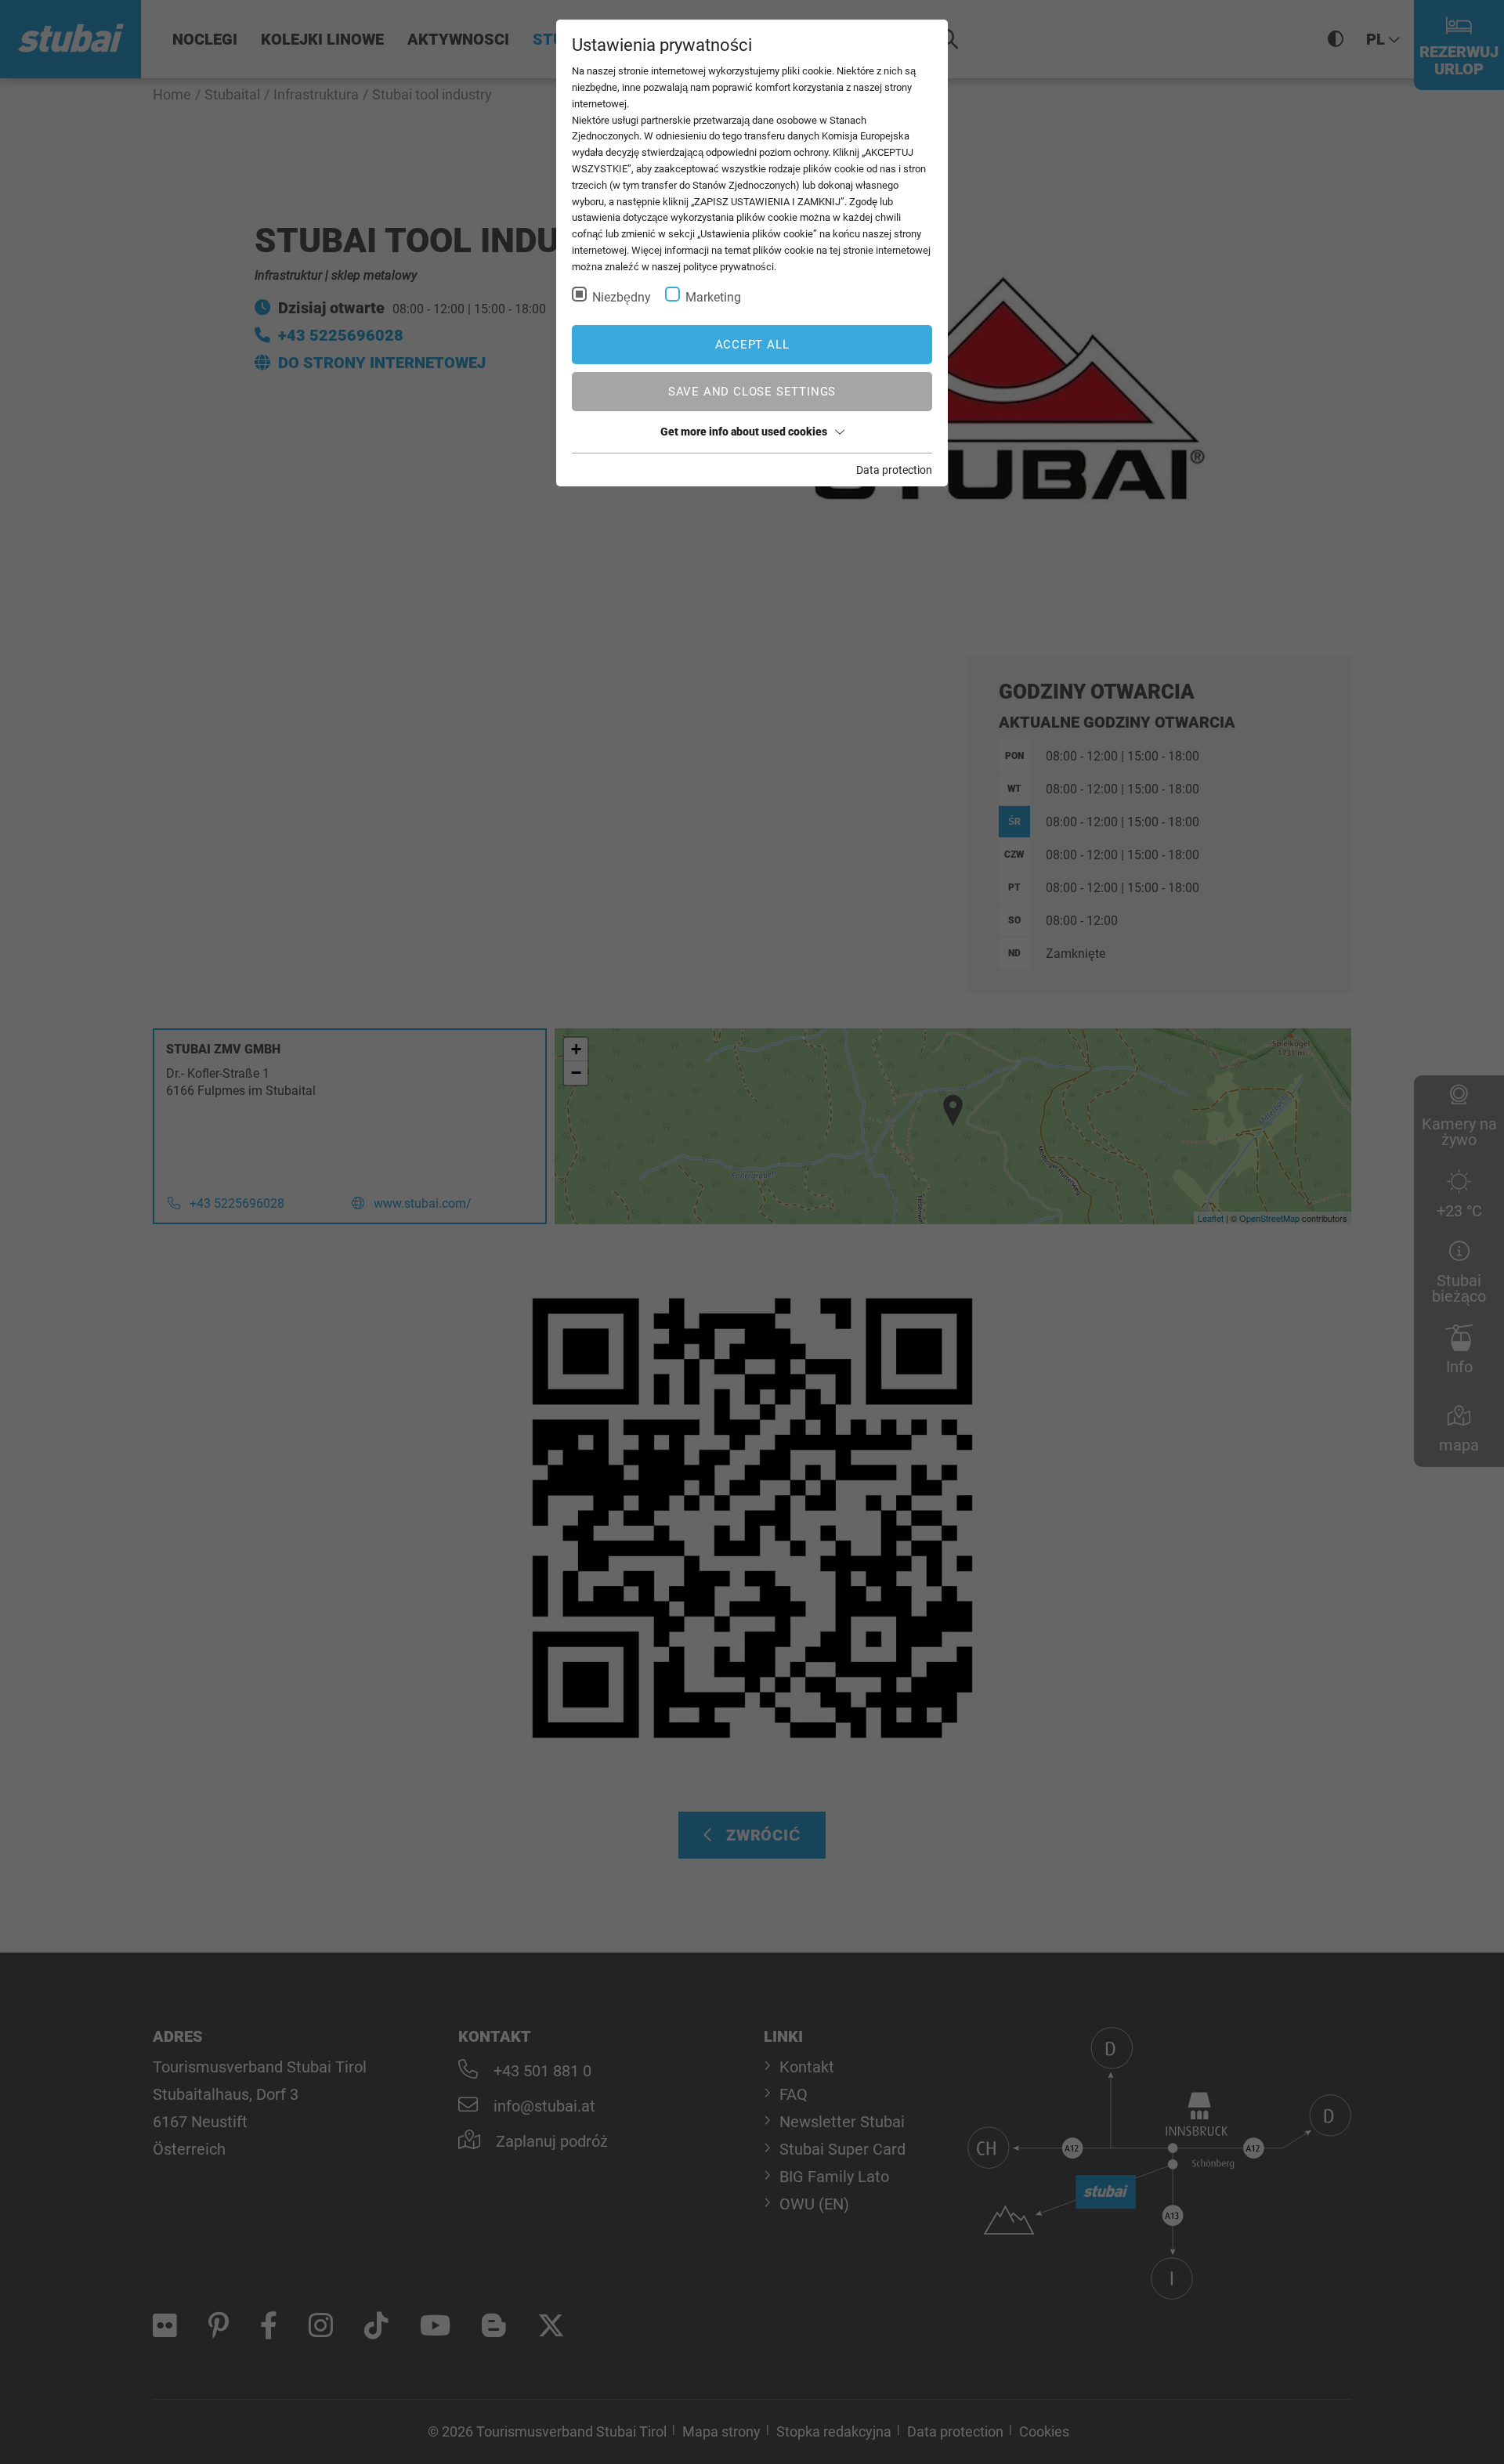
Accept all (752, 345)
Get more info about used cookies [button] (744, 432)
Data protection (894, 470)
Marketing (713, 297)
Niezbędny (622, 297)
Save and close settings (752, 392)
